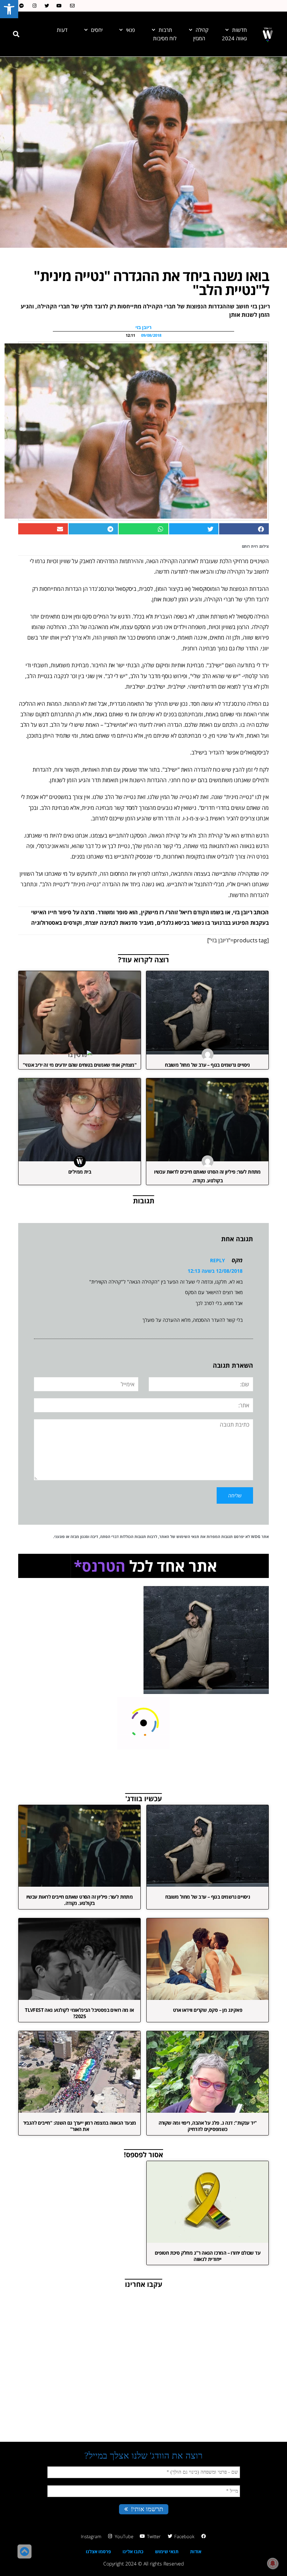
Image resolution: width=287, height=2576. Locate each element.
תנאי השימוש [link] (188, 1536)
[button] (16, 34)
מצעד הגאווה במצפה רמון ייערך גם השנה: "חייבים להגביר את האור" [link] (80, 2126)
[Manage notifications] (273, 2563)
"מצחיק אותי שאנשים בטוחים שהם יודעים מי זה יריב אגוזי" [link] (80, 1065)
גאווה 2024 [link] (234, 38)
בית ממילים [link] (80, 1172)
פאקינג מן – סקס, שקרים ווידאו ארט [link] (208, 2010)
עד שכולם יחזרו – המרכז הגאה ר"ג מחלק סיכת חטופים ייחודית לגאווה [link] (208, 2256)
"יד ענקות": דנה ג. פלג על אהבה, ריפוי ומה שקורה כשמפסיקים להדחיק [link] (208, 2126)
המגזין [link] (199, 38)
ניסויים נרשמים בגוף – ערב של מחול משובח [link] (207, 1065)
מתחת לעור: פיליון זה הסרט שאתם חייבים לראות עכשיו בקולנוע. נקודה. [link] (80, 1900)
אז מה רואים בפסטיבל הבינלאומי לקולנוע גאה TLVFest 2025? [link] (79, 2013)
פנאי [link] (131, 30)
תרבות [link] (165, 30)
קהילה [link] (202, 30)
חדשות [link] (239, 30)
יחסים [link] (97, 30)
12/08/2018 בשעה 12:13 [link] (215, 1271)
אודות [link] (196, 2551)
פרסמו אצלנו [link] (98, 2551)
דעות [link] (62, 30)
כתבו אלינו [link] (133, 2551)
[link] (9, 9)
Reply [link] (218, 1260)
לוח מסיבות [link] (165, 38)
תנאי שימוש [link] (167, 2551)
